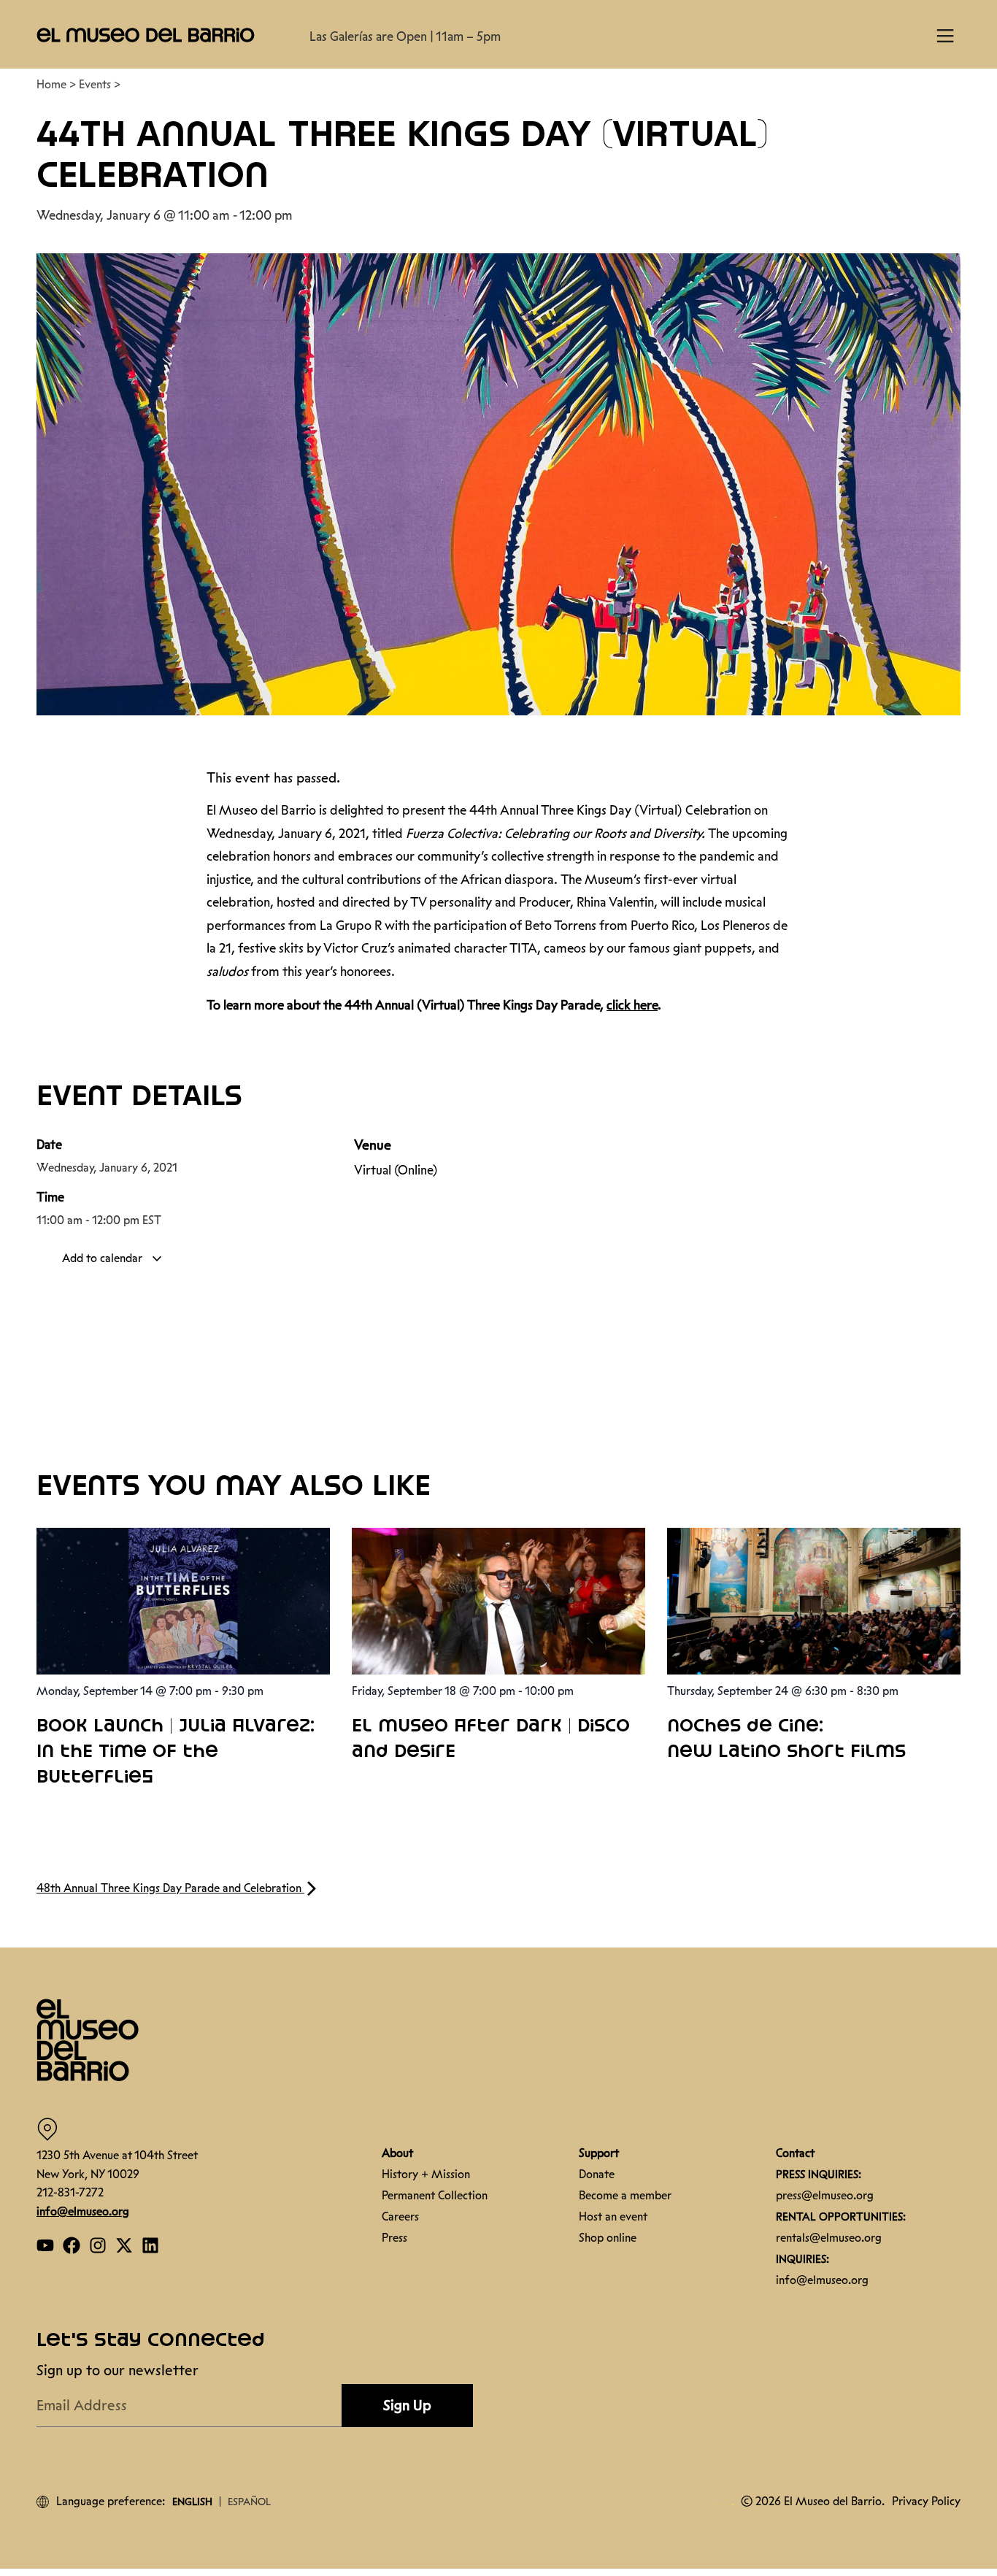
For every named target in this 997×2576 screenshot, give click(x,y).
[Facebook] (72, 2245)
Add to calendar (104, 1258)
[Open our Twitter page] (124, 2245)
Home (51, 84)
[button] (146, 34)
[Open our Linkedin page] (150, 2245)
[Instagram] (98, 2245)
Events (95, 84)
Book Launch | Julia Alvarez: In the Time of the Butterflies (176, 1752)
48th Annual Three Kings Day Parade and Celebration (170, 1888)
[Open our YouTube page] (45, 2245)
